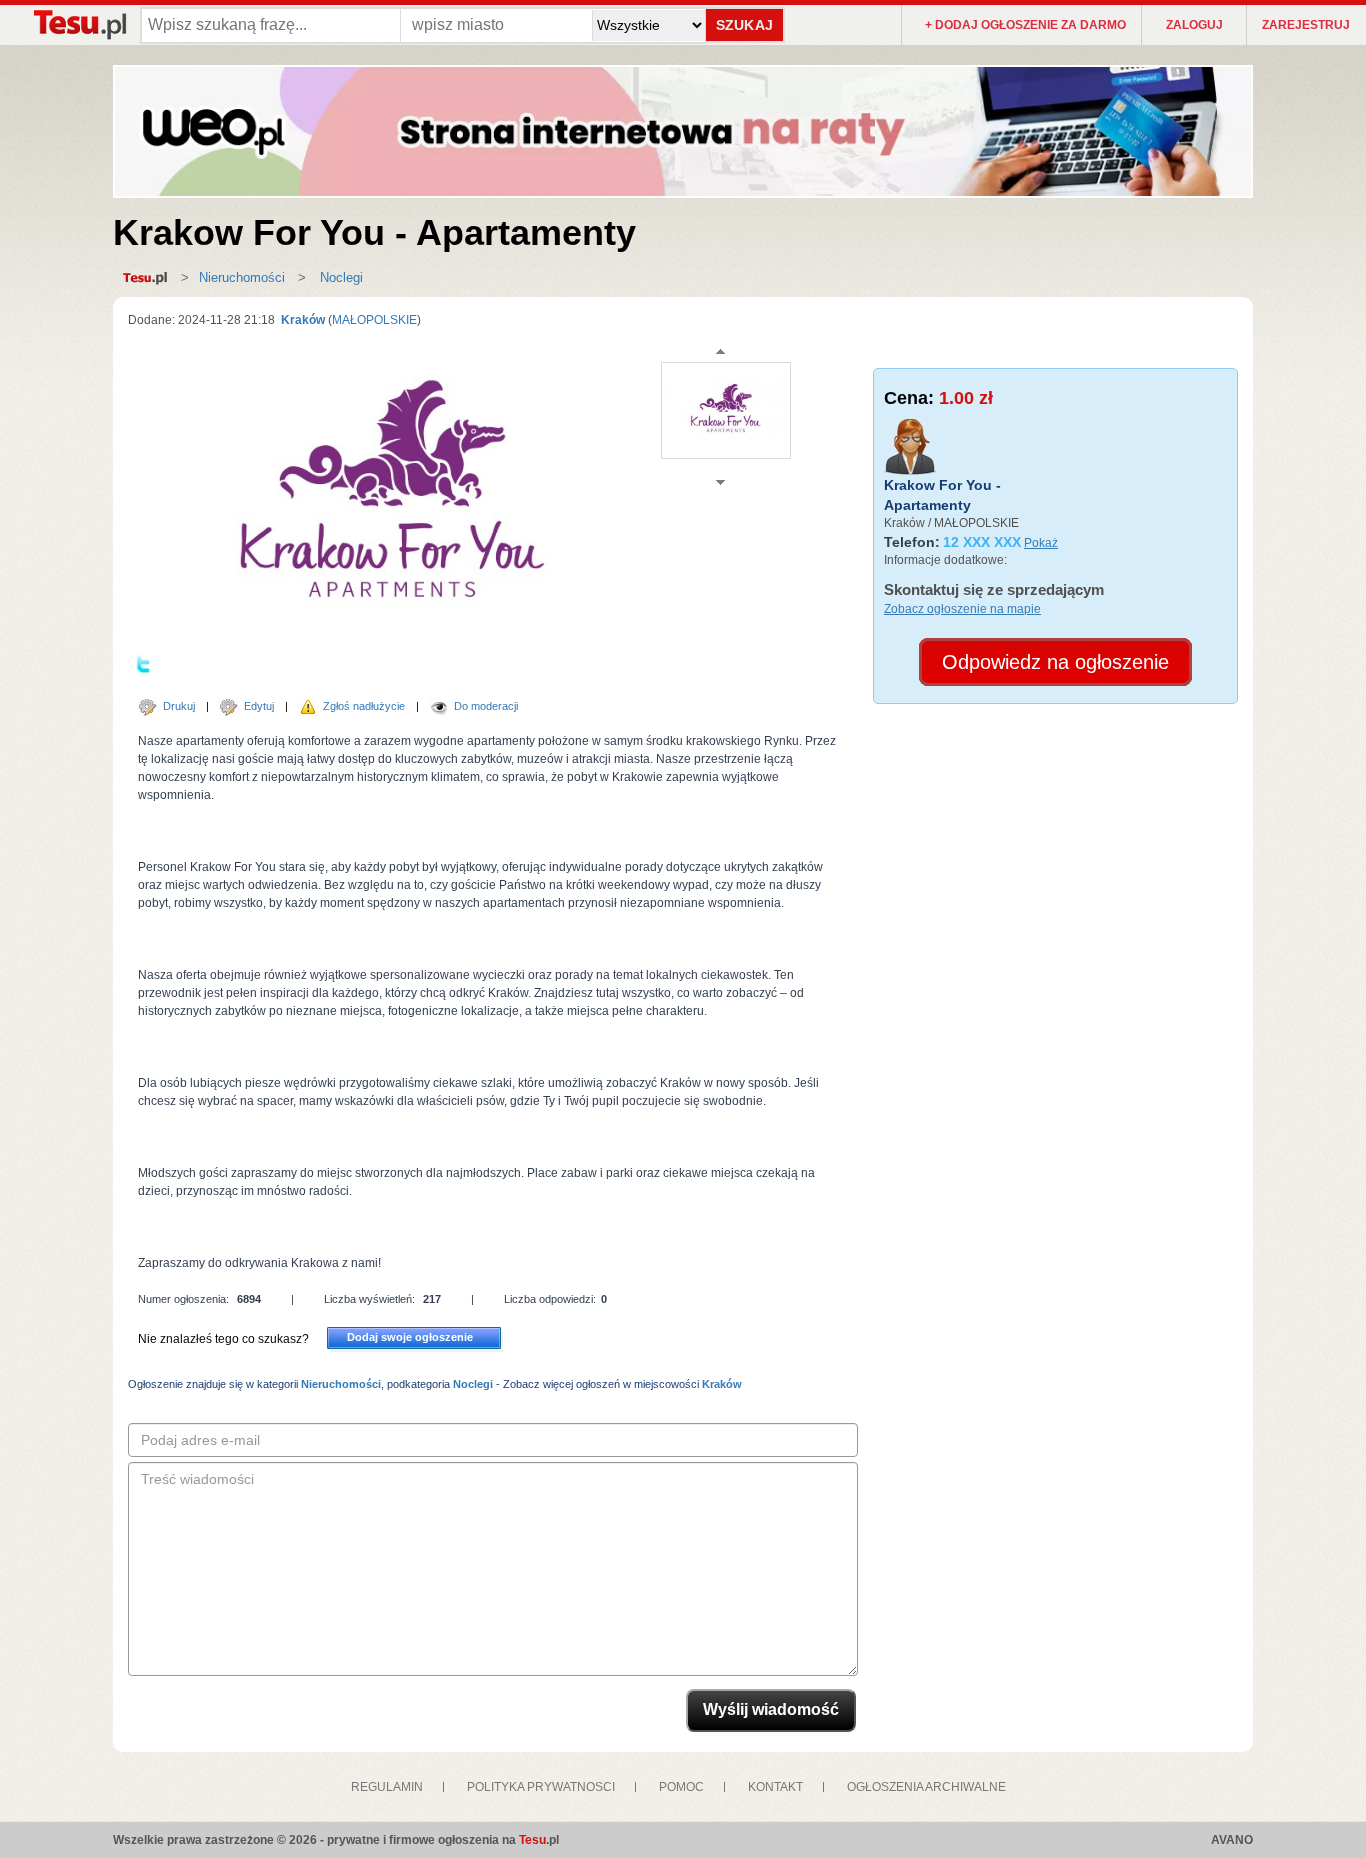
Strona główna (150, 278)
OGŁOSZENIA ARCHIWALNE (926, 1787)
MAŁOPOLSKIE (374, 320)
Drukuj (179, 706)
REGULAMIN (387, 1787)
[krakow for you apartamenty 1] (726, 410)
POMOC (681, 1787)
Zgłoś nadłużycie (364, 706)
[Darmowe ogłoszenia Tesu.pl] (79, 24)
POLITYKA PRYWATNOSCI (541, 1787)
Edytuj (259, 706)
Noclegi (339, 277)
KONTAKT (775, 1787)
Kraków (301, 320)
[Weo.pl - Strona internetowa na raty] (683, 131)
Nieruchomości (242, 277)
